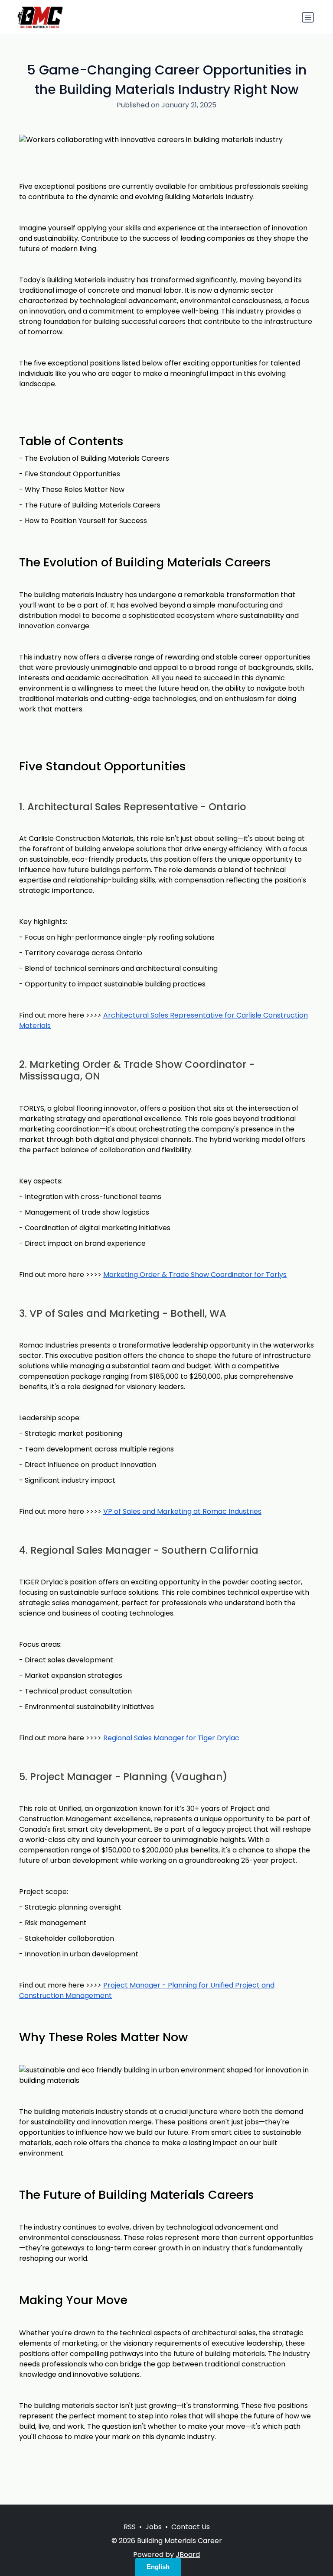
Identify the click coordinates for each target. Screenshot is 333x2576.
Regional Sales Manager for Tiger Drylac (171, 1738)
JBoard (188, 2555)
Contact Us (191, 2527)
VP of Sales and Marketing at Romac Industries (182, 1511)
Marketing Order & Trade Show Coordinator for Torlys (195, 1275)
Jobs (153, 2527)
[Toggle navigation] (308, 17)
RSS (130, 2527)
